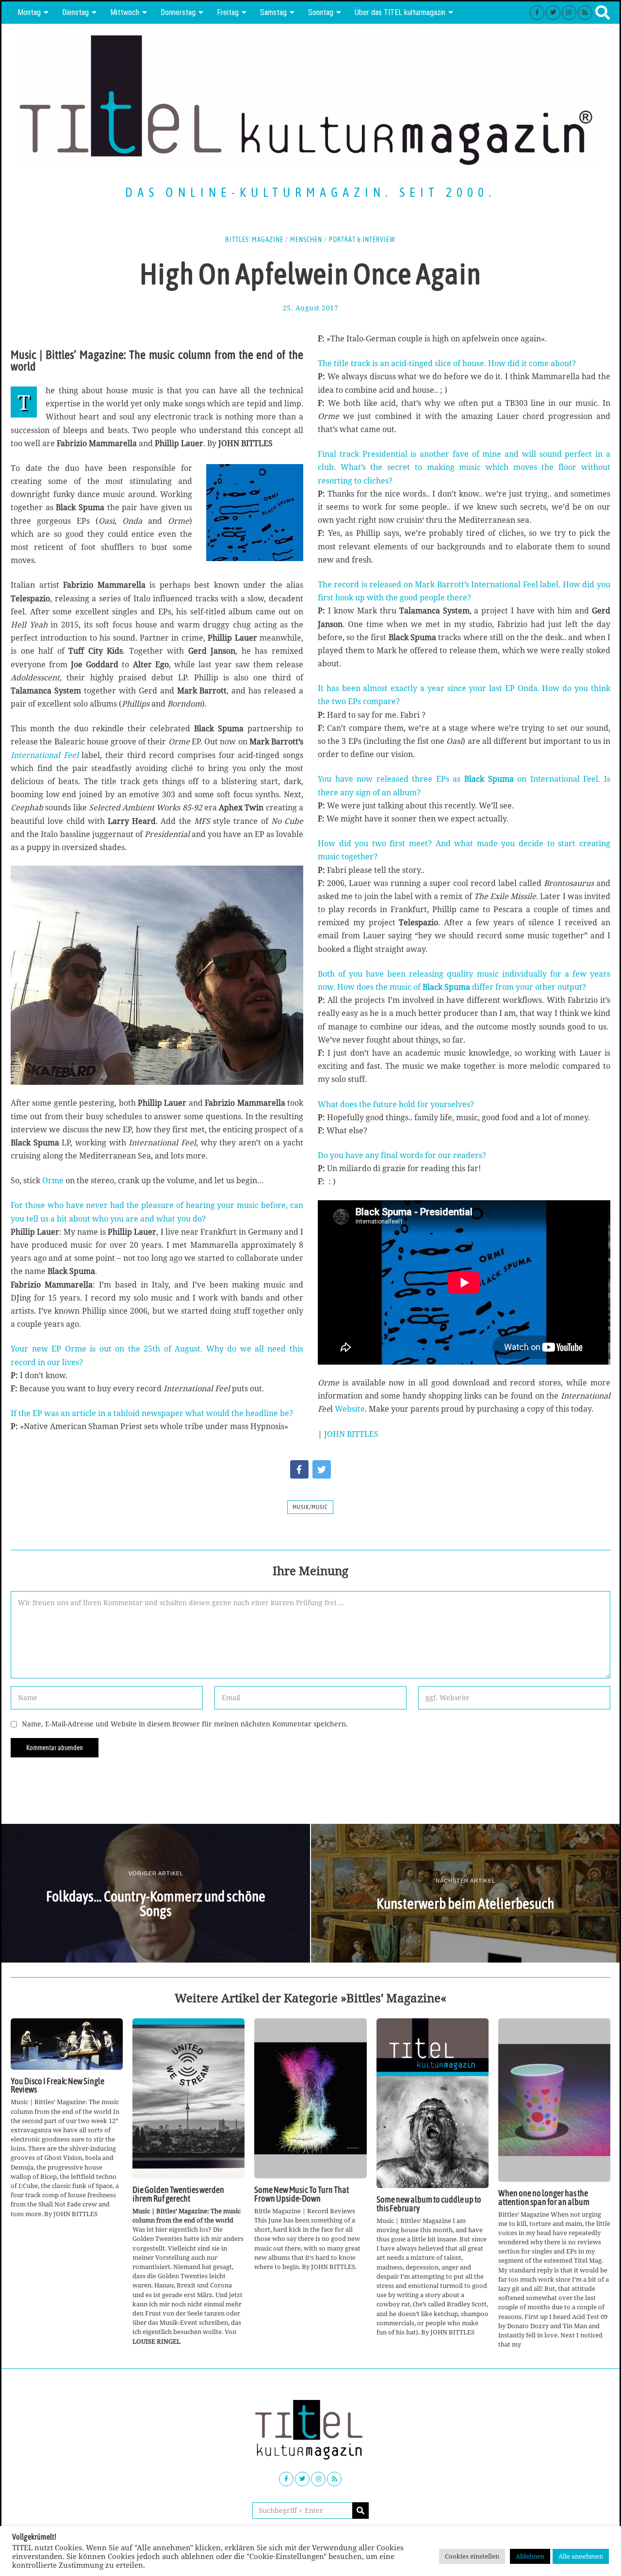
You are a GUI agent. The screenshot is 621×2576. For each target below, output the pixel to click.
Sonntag (321, 12)
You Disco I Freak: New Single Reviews (57, 2086)
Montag (29, 12)
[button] (360, 2511)
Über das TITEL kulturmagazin (400, 12)
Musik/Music (310, 1507)
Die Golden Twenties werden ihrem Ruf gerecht (178, 2194)
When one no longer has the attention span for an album (544, 2198)
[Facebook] (537, 13)
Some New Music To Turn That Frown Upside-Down (302, 2194)
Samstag (273, 12)
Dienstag (75, 12)
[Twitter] (553, 13)
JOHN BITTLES (351, 1434)
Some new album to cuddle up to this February (429, 2204)
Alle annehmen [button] (581, 2556)
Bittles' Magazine (254, 240)
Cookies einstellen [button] (472, 2556)
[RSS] (585, 13)
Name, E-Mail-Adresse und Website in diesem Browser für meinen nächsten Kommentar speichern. (185, 1724)
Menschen (306, 240)
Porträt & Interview (362, 240)
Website (350, 1409)
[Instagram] (569, 13)
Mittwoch (125, 12)
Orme (53, 1180)
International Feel (45, 755)
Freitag (228, 12)
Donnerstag (178, 12)
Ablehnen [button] (530, 2556)
